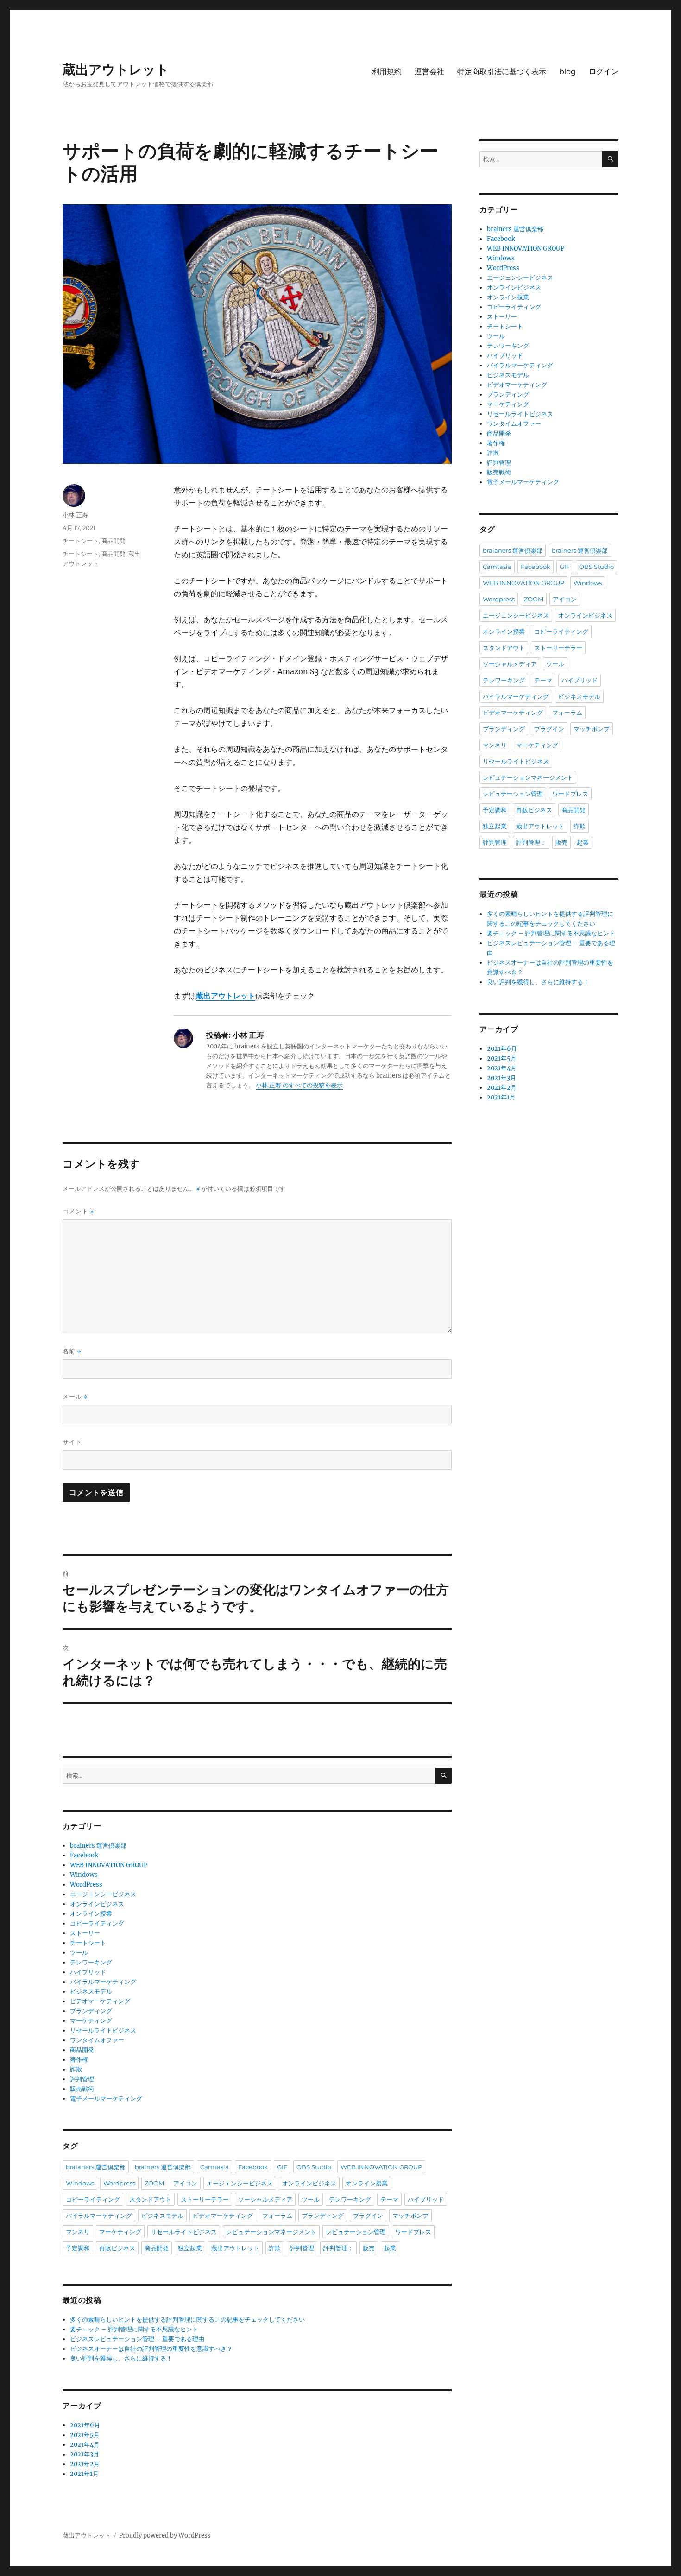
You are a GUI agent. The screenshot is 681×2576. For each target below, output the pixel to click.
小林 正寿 (75, 515)
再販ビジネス (117, 2248)
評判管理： (338, 2248)
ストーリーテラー (205, 2199)
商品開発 (113, 541)
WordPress (86, 1885)
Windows (84, 1875)
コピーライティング (97, 1923)
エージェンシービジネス (103, 1894)
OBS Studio (314, 2167)
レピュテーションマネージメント (271, 2232)
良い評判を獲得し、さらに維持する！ (121, 2358)
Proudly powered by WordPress (165, 2535)
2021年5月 (85, 2435)
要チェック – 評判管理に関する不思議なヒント (134, 2329)
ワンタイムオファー (97, 2040)
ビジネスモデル (91, 1992)
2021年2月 (85, 2464)
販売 (369, 2248)
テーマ (389, 2199)
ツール (79, 1953)
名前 (72, 1351)
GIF (282, 2167)
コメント (78, 1211)
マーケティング (91, 2021)
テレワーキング (91, 1962)
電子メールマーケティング (106, 2099)
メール (75, 1397)
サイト (72, 1442)
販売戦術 (82, 2089)
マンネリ (78, 2232)
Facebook (84, 1855)
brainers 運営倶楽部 (98, 1846)
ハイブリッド (88, 1972)
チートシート (81, 541)
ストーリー (85, 1933)
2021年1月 (84, 2474)
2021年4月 (85, 2445)
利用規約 (387, 72)
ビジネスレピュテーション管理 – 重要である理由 (137, 2339)
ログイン (604, 72)
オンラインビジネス (97, 1904)
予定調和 (78, 2248)
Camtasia (214, 2167)
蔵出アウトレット (116, 69)
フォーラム (277, 2216)
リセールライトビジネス (103, 2030)
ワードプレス (413, 2232)
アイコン (185, 2183)
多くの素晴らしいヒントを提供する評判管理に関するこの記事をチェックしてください (187, 2320)
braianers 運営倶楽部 (96, 2167)
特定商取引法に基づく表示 (502, 72)
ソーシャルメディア (265, 2199)
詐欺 (76, 2069)
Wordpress (119, 2183)
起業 (390, 2248)
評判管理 (82, 2079)
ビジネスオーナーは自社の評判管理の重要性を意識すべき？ (151, 2349)
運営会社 (429, 72)
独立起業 (190, 2248)
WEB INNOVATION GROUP (109, 1865)
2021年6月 (85, 2425)
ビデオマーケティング (100, 2001)
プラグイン (368, 2216)
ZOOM (154, 2183)
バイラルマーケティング (103, 1982)
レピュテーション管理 (356, 2232)
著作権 (79, 2060)
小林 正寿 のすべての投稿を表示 (299, 1085)
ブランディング (91, 2011)
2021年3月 (85, 2454)
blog (567, 72)
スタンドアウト (150, 2199)
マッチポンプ (410, 2216)
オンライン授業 (91, 1914)
